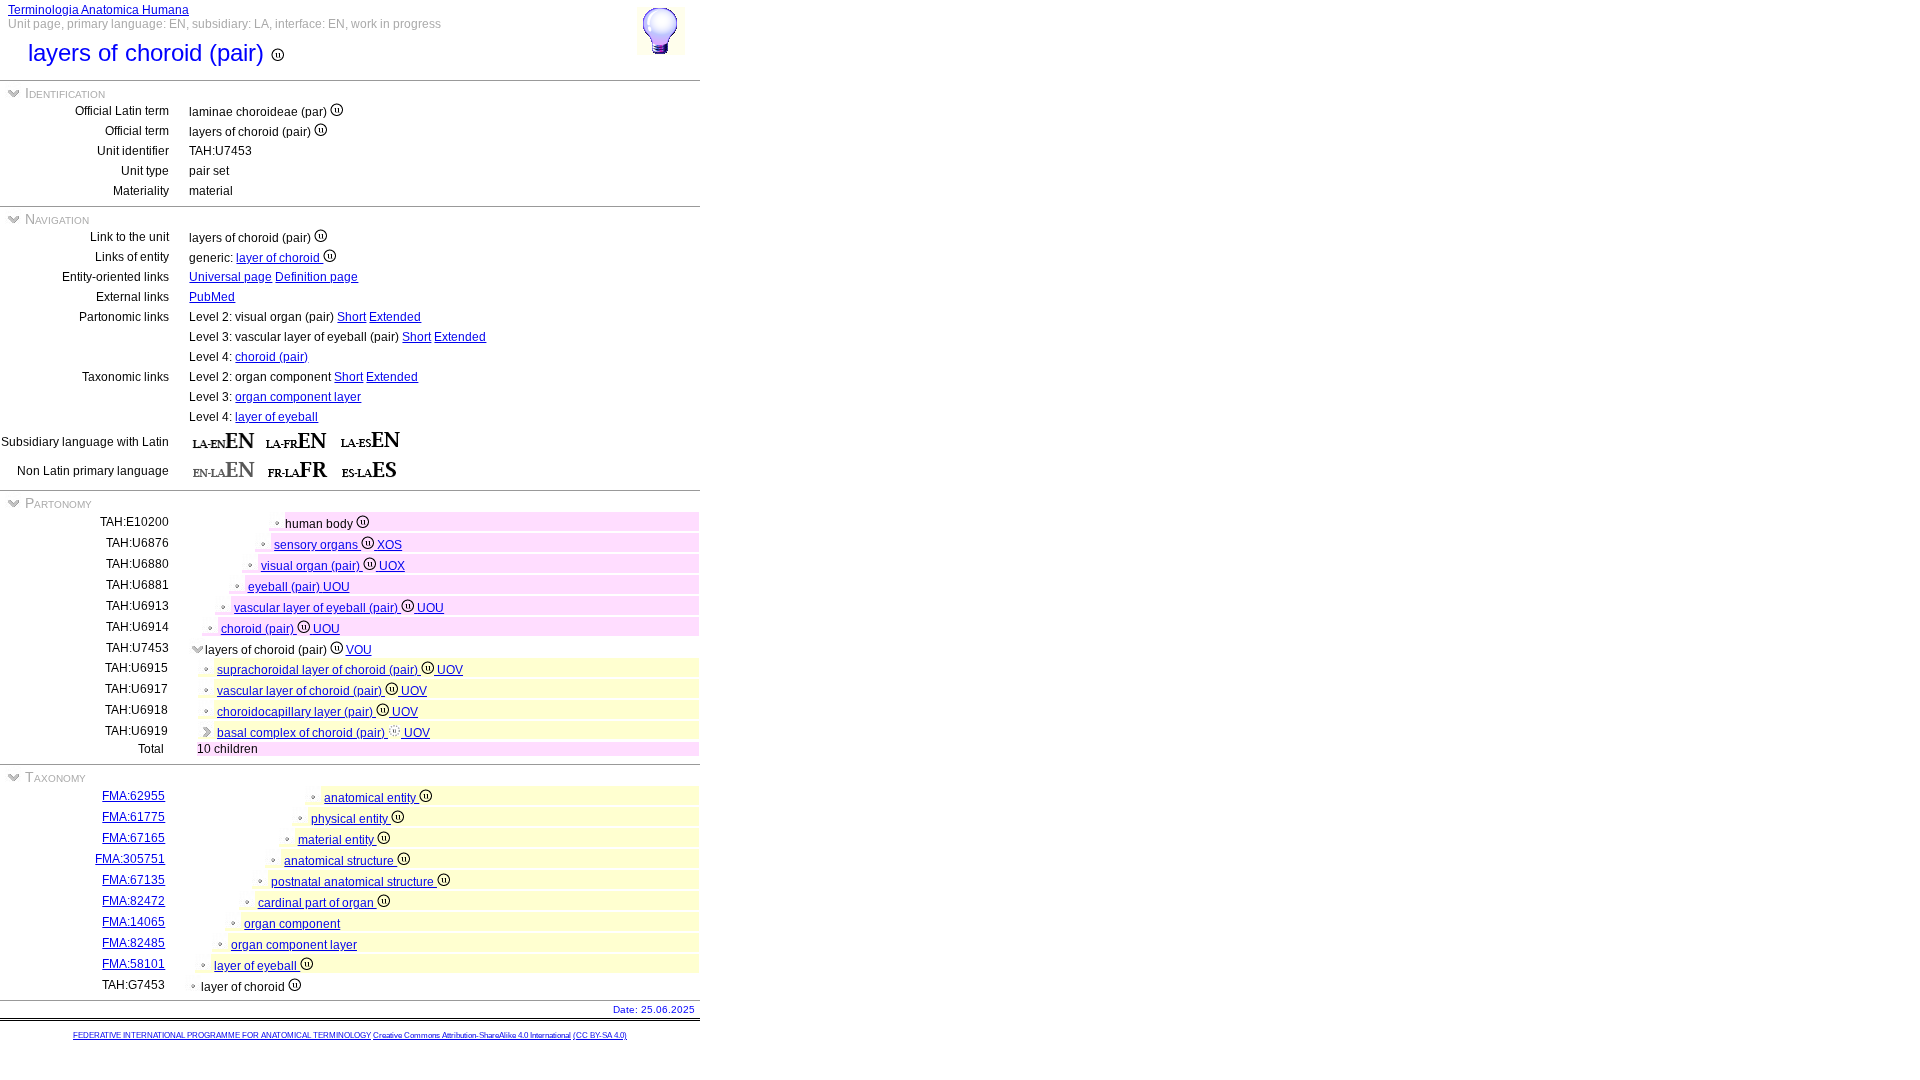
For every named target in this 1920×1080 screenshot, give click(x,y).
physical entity (351, 819)
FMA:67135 (133, 880)
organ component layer (298, 397)
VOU (359, 650)
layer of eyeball (276, 417)
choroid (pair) (271, 357)
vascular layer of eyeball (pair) (317, 608)
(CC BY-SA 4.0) (600, 1035)
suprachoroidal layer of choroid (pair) (319, 670)
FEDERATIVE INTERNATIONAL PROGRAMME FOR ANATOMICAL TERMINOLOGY (222, 1035)
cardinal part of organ (317, 903)
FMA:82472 (133, 901)
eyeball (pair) (285, 587)
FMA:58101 (133, 964)
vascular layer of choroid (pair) (301, 691)
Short (351, 317)
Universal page (230, 277)
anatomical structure (340, 861)
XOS (389, 545)
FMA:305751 (130, 859)
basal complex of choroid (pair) (302, 733)
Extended (395, 317)
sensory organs (317, 545)
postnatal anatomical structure (354, 882)
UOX (392, 566)
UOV (450, 670)
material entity (337, 840)
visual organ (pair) (312, 566)
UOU (336, 587)
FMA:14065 (133, 922)
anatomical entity (371, 798)
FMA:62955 (133, 796)
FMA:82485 (133, 943)
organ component (292, 924)
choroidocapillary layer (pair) (296, 712)
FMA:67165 (133, 838)
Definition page (316, 277)
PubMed (212, 297)
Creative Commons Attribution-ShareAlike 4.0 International (472, 1035)
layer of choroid (279, 258)
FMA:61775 (133, 817)
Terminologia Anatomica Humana (98, 10)
